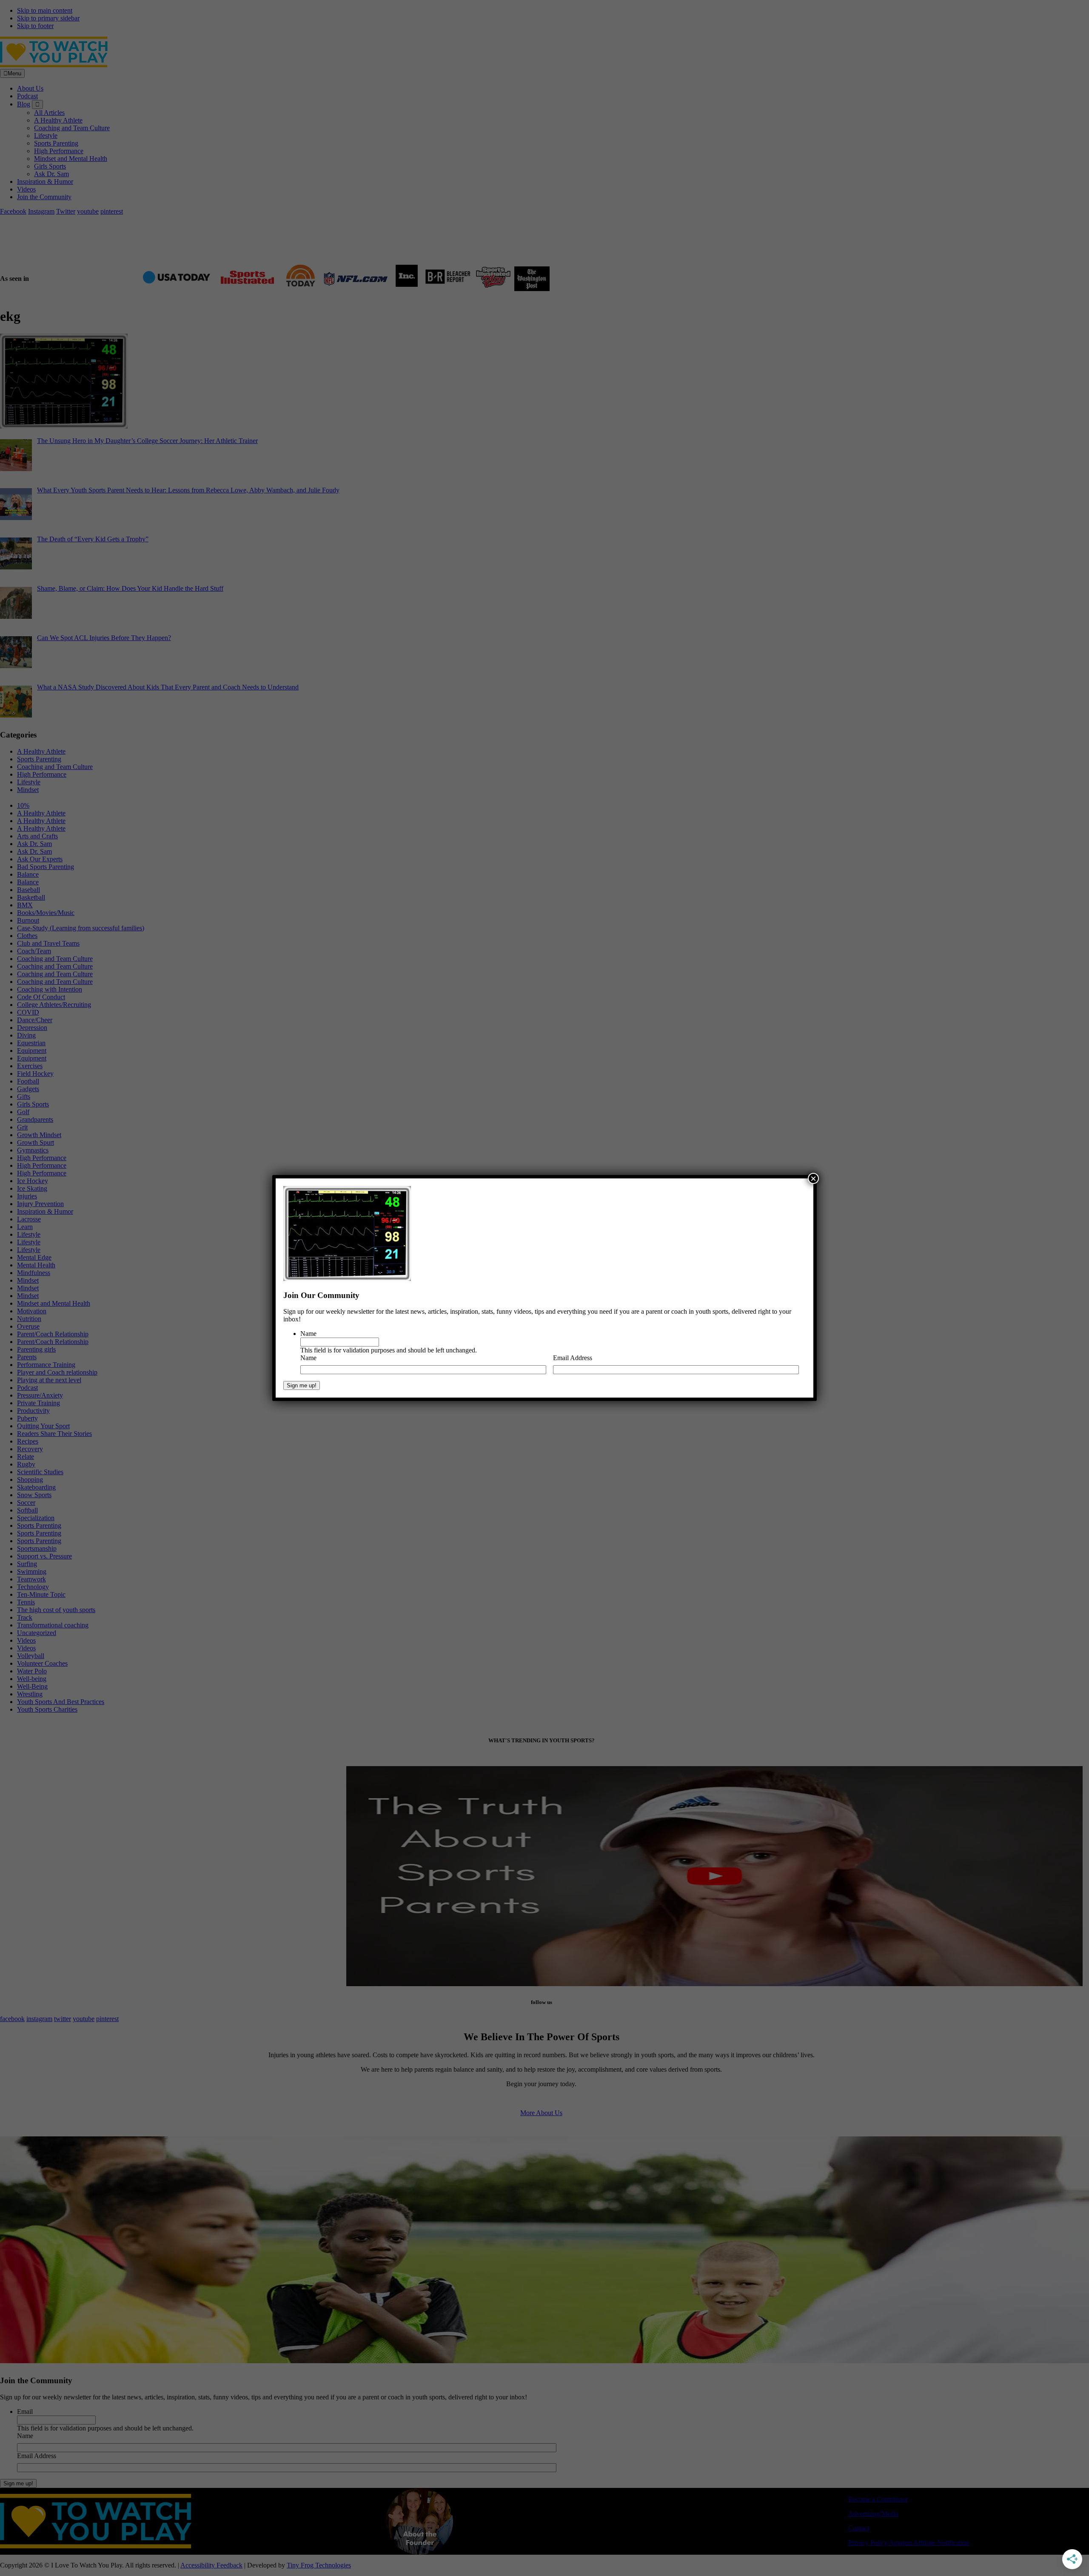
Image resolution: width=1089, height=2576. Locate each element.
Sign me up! (302, 1385)
